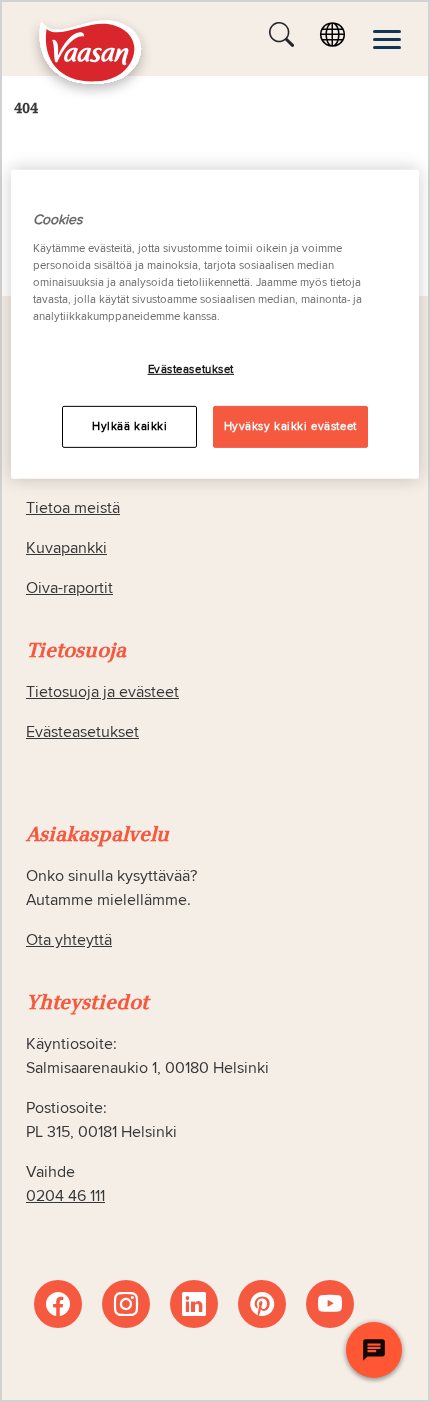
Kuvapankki (66, 548)
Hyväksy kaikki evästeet (290, 426)
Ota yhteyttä (69, 940)
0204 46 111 (65, 1196)
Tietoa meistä (73, 508)
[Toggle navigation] (387, 39)
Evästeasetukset (191, 369)
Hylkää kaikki (129, 426)
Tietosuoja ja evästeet (102, 692)
